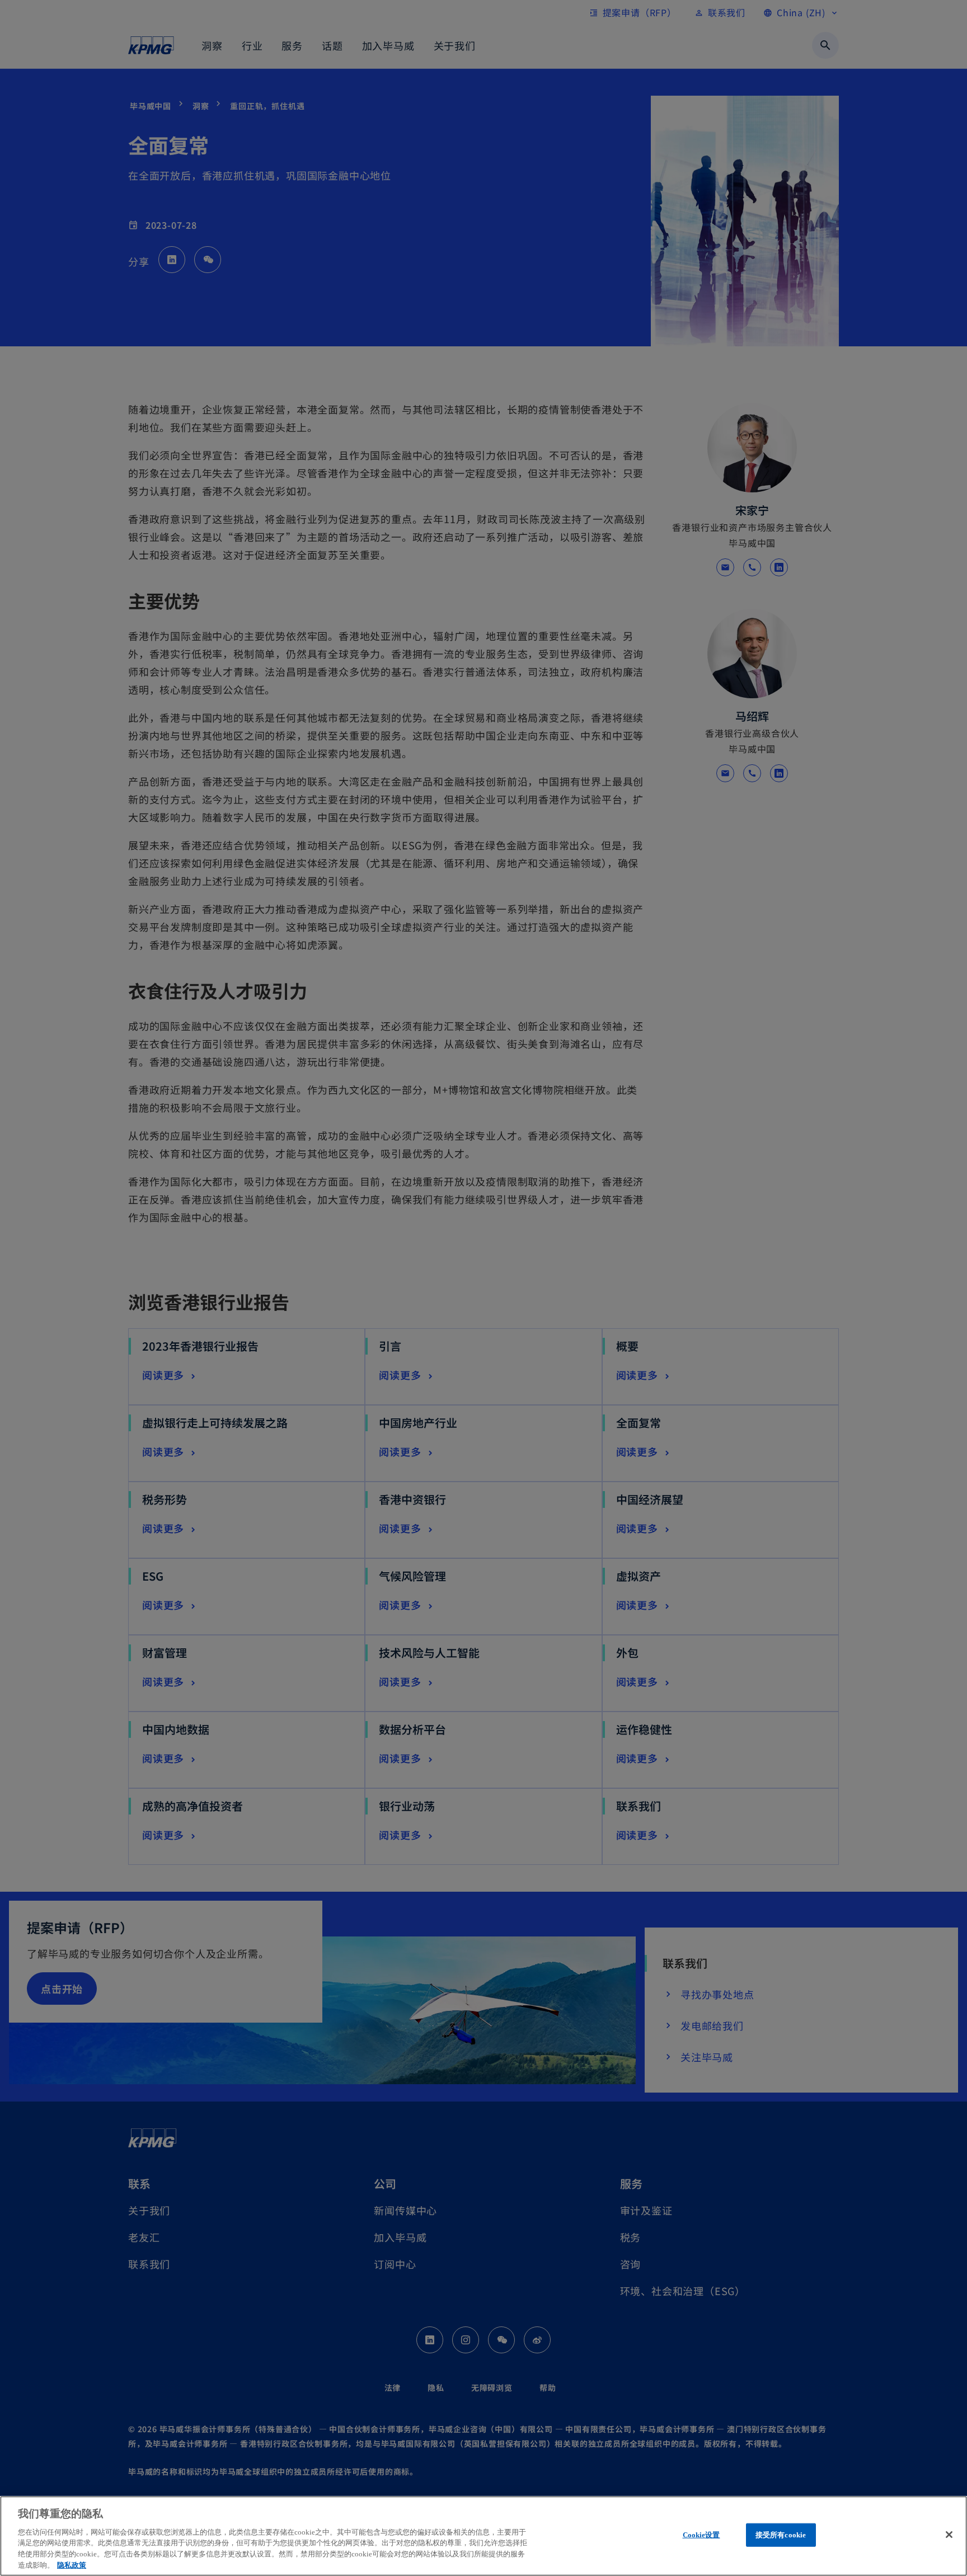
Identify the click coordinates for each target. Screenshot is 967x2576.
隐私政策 (72, 2565)
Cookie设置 (701, 2535)
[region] (483, 2536)
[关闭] (949, 2535)
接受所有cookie (781, 2535)
